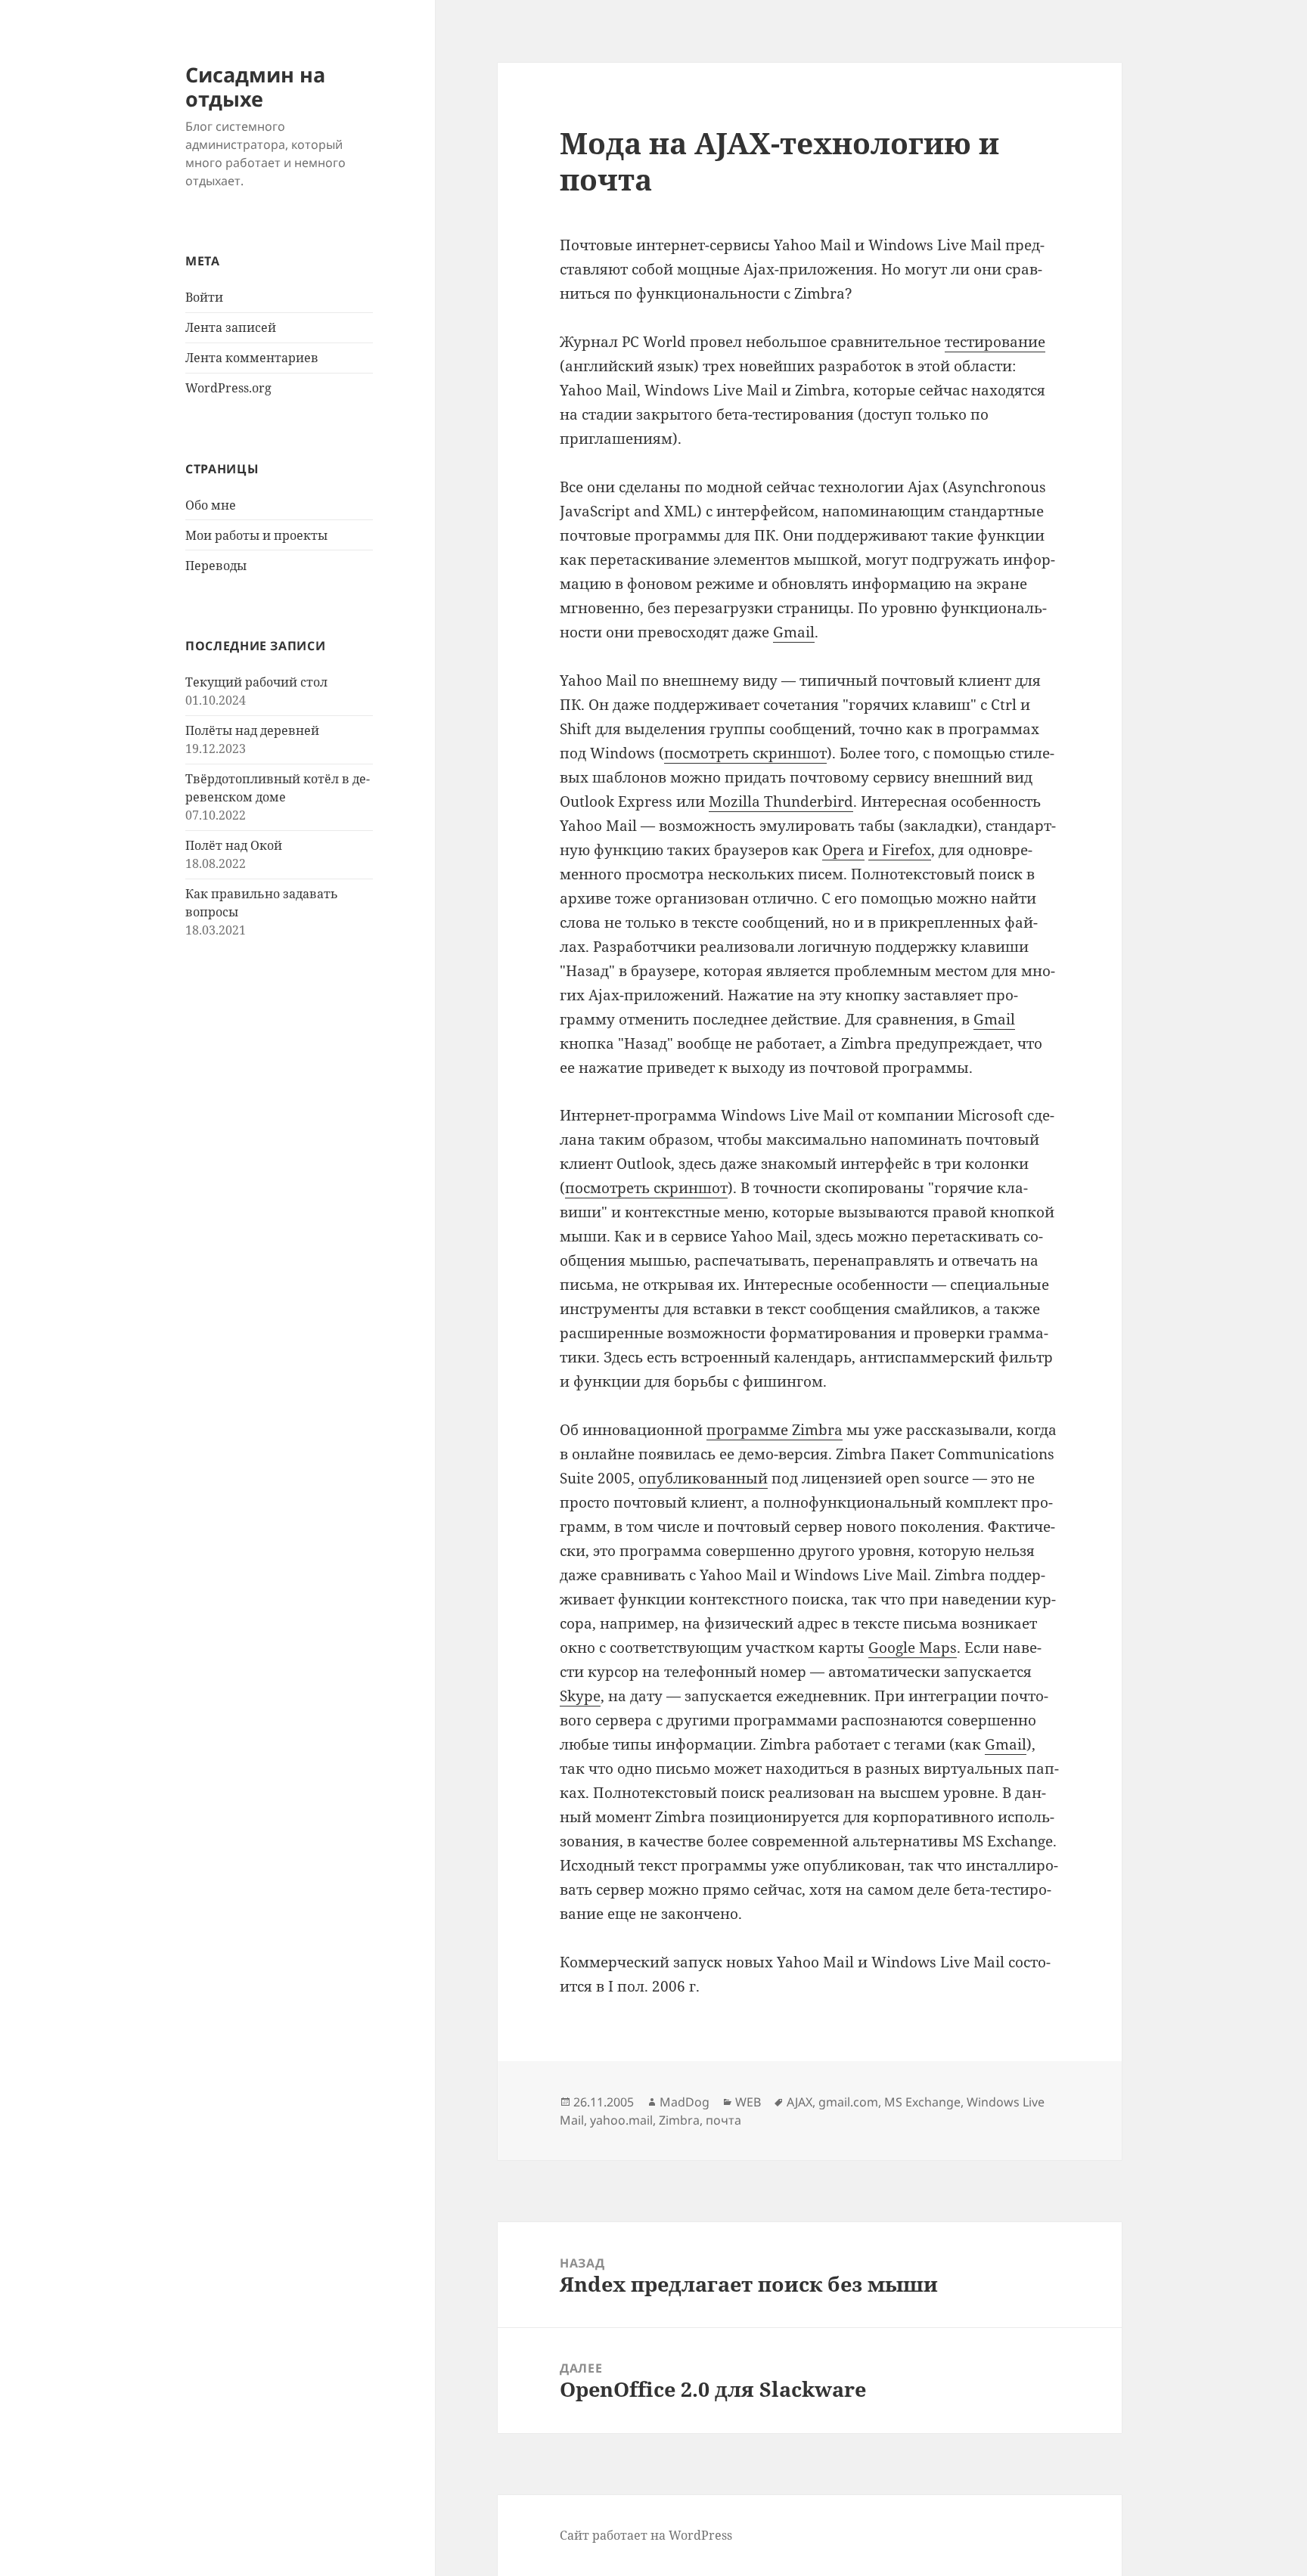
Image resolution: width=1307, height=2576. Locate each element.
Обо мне (211, 505)
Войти (204, 297)
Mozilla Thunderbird (781, 801)
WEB (748, 2102)
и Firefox (900, 850)
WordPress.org (228, 388)
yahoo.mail (621, 2120)
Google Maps (913, 1648)
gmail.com (848, 2102)
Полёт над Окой (234, 845)
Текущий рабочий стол (256, 682)
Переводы (216, 566)
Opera (843, 850)
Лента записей (231, 327)
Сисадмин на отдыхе (255, 87)
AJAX (799, 2102)
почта (723, 2120)
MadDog (685, 2102)
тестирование (995, 342)
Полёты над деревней (252, 730)
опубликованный (703, 1478)
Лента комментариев (252, 358)
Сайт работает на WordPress (646, 2535)
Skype (580, 1696)
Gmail (794, 632)
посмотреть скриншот (745, 753)
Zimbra (679, 2120)
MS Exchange (922, 2102)
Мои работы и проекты (256, 535)
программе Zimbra (775, 1430)
